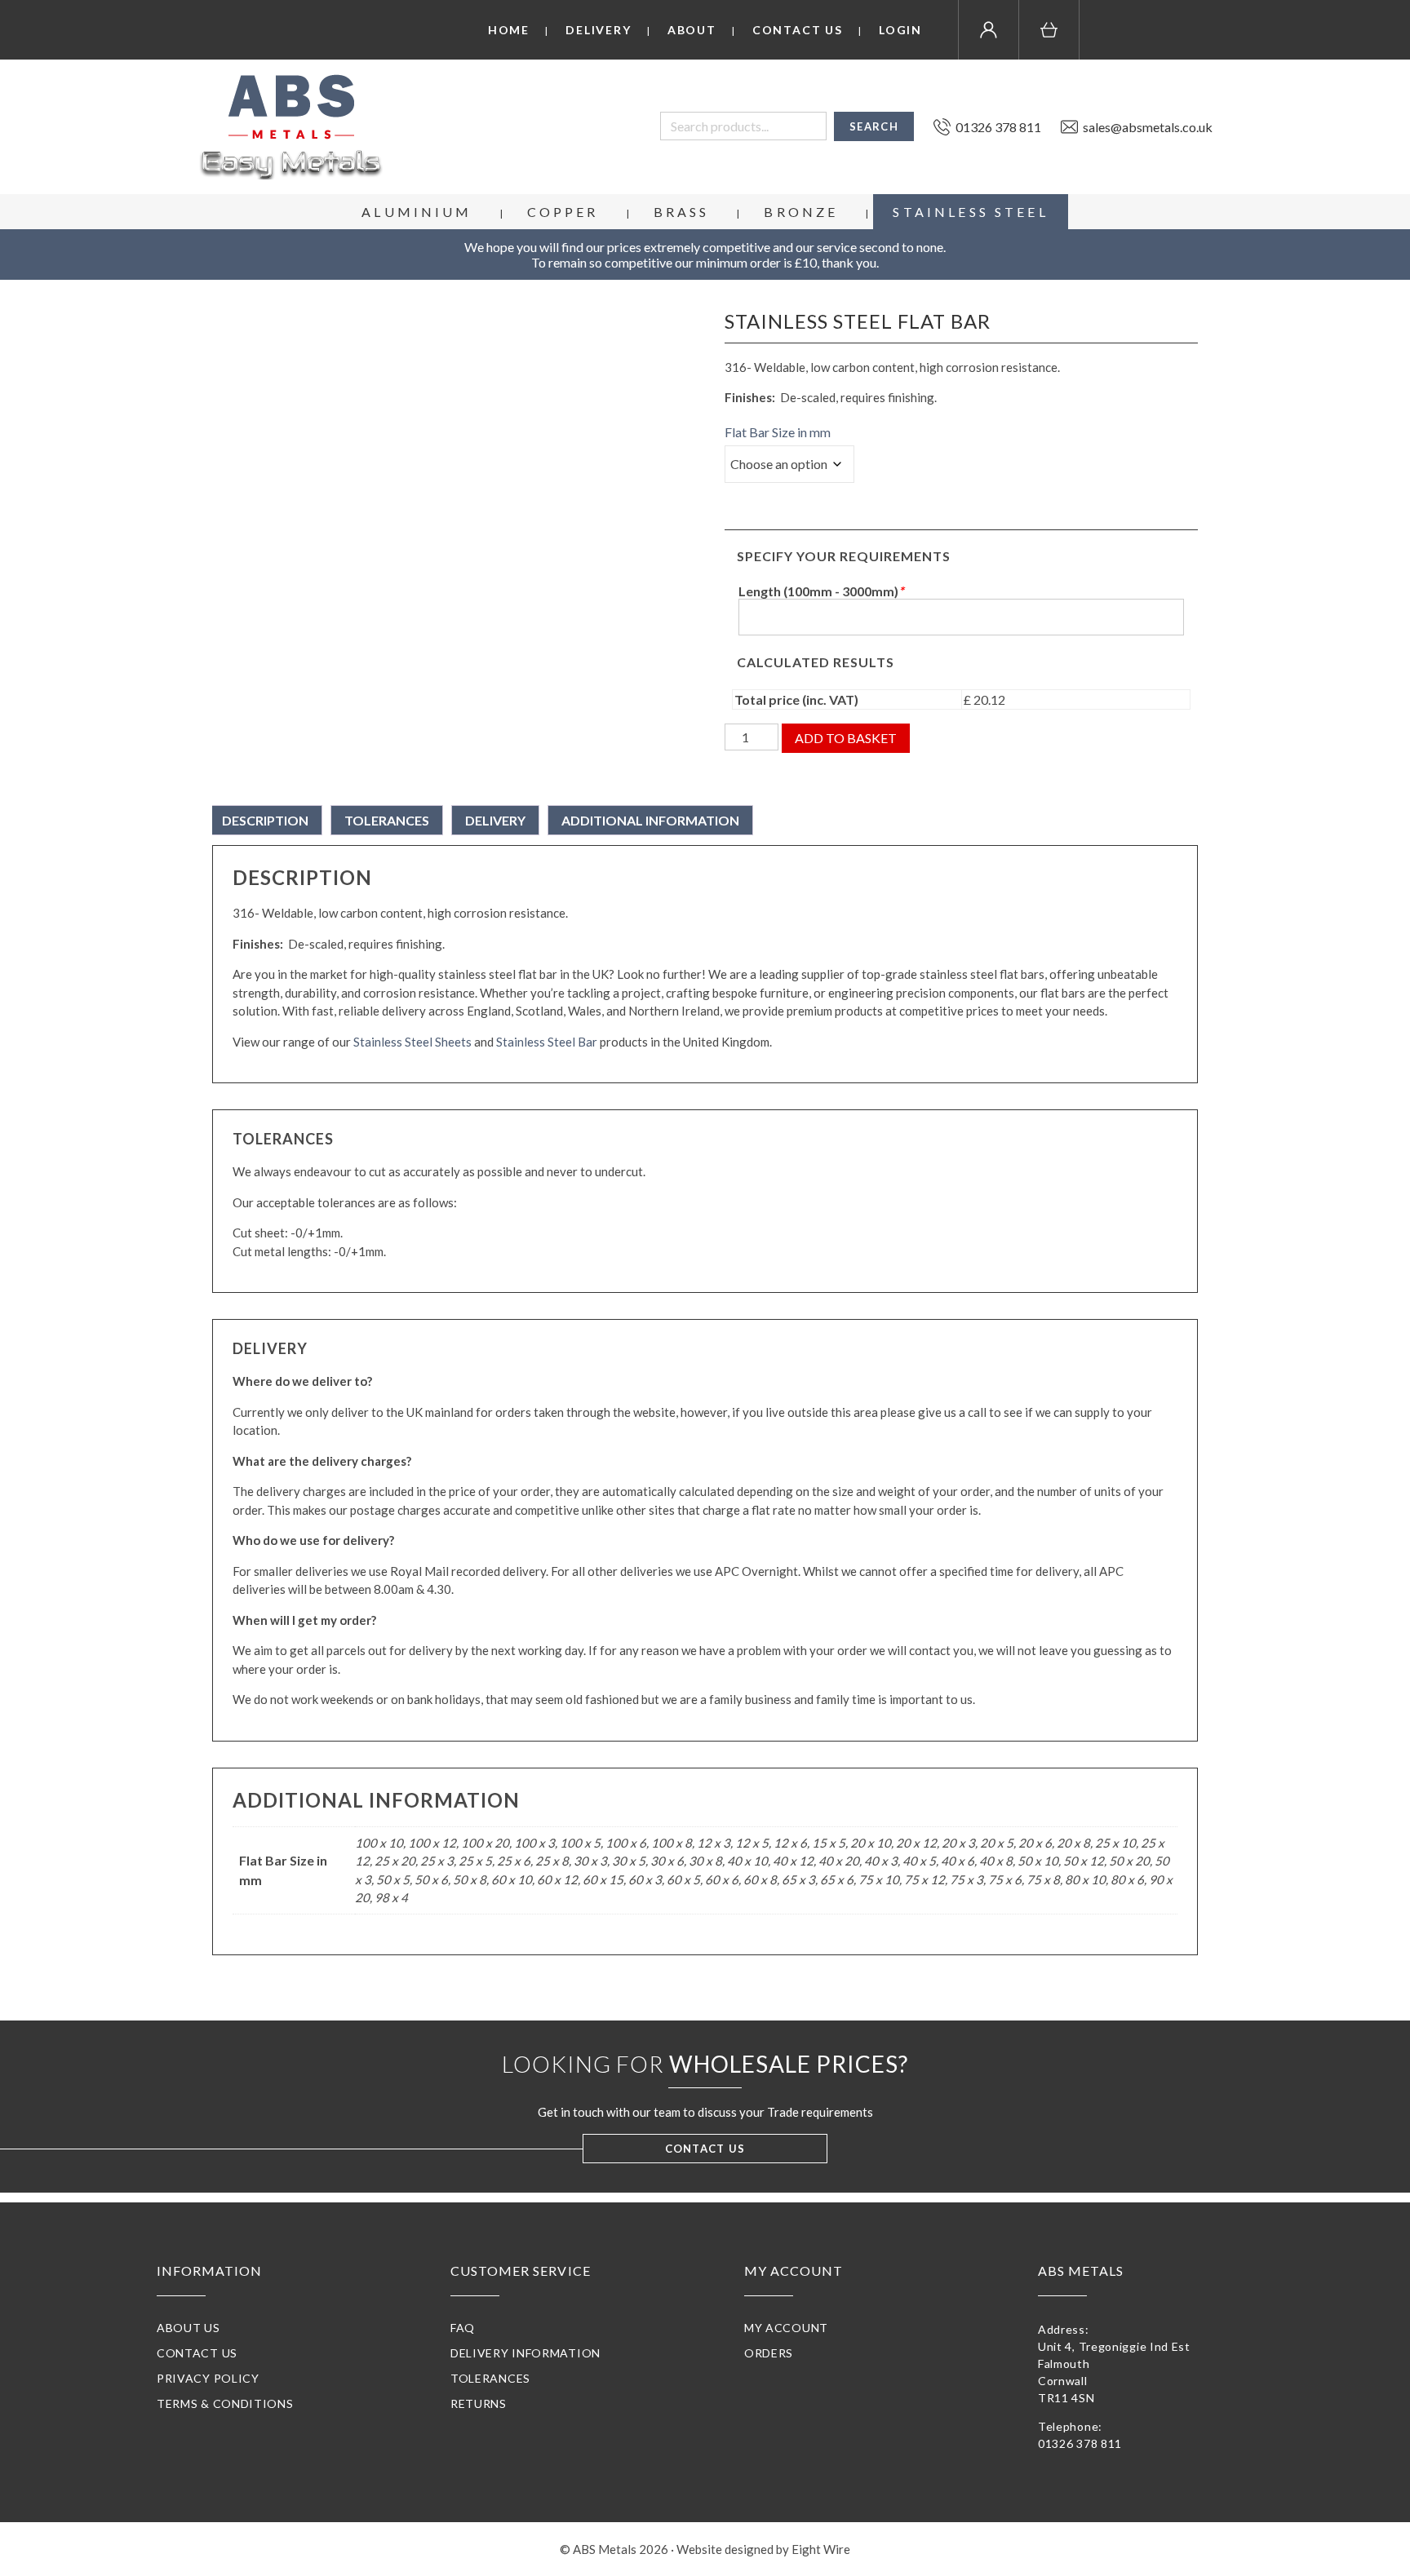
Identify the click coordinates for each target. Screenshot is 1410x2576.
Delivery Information (525, 2353)
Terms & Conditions (225, 2403)
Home (509, 30)
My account (786, 2328)
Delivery (599, 30)
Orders (769, 2353)
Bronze (801, 212)
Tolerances (490, 2378)
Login (900, 30)
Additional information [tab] (650, 820)
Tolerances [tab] (387, 820)
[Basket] (1049, 30)
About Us (188, 2328)
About (692, 30)
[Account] (989, 30)
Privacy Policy (208, 2378)
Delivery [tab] (495, 820)
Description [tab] (265, 820)
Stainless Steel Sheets (412, 1042)
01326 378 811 (1080, 2443)
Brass (682, 212)
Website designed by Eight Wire (763, 2549)
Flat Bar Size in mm (778, 432)
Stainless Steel (970, 212)
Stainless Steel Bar (547, 1042)
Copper (563, 212)
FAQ (463, 2328)
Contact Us (798, 30)
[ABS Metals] (291, 127)
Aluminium (417, 212)
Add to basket (846, 738)
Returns (479, 2403)
